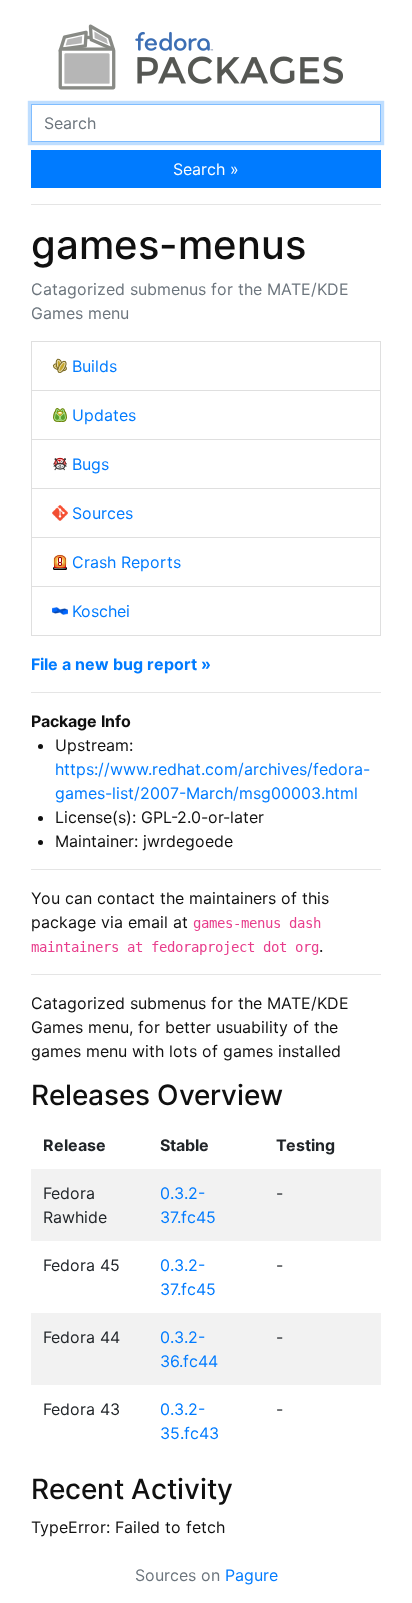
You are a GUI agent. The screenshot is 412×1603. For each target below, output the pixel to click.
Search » (206, 169)
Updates (104, 415)
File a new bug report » (121, 664)
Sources (102, 513)
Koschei (101, 611)
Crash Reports (126, 562)
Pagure (251, 1575)
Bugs (90, 464)
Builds (94, 366)
